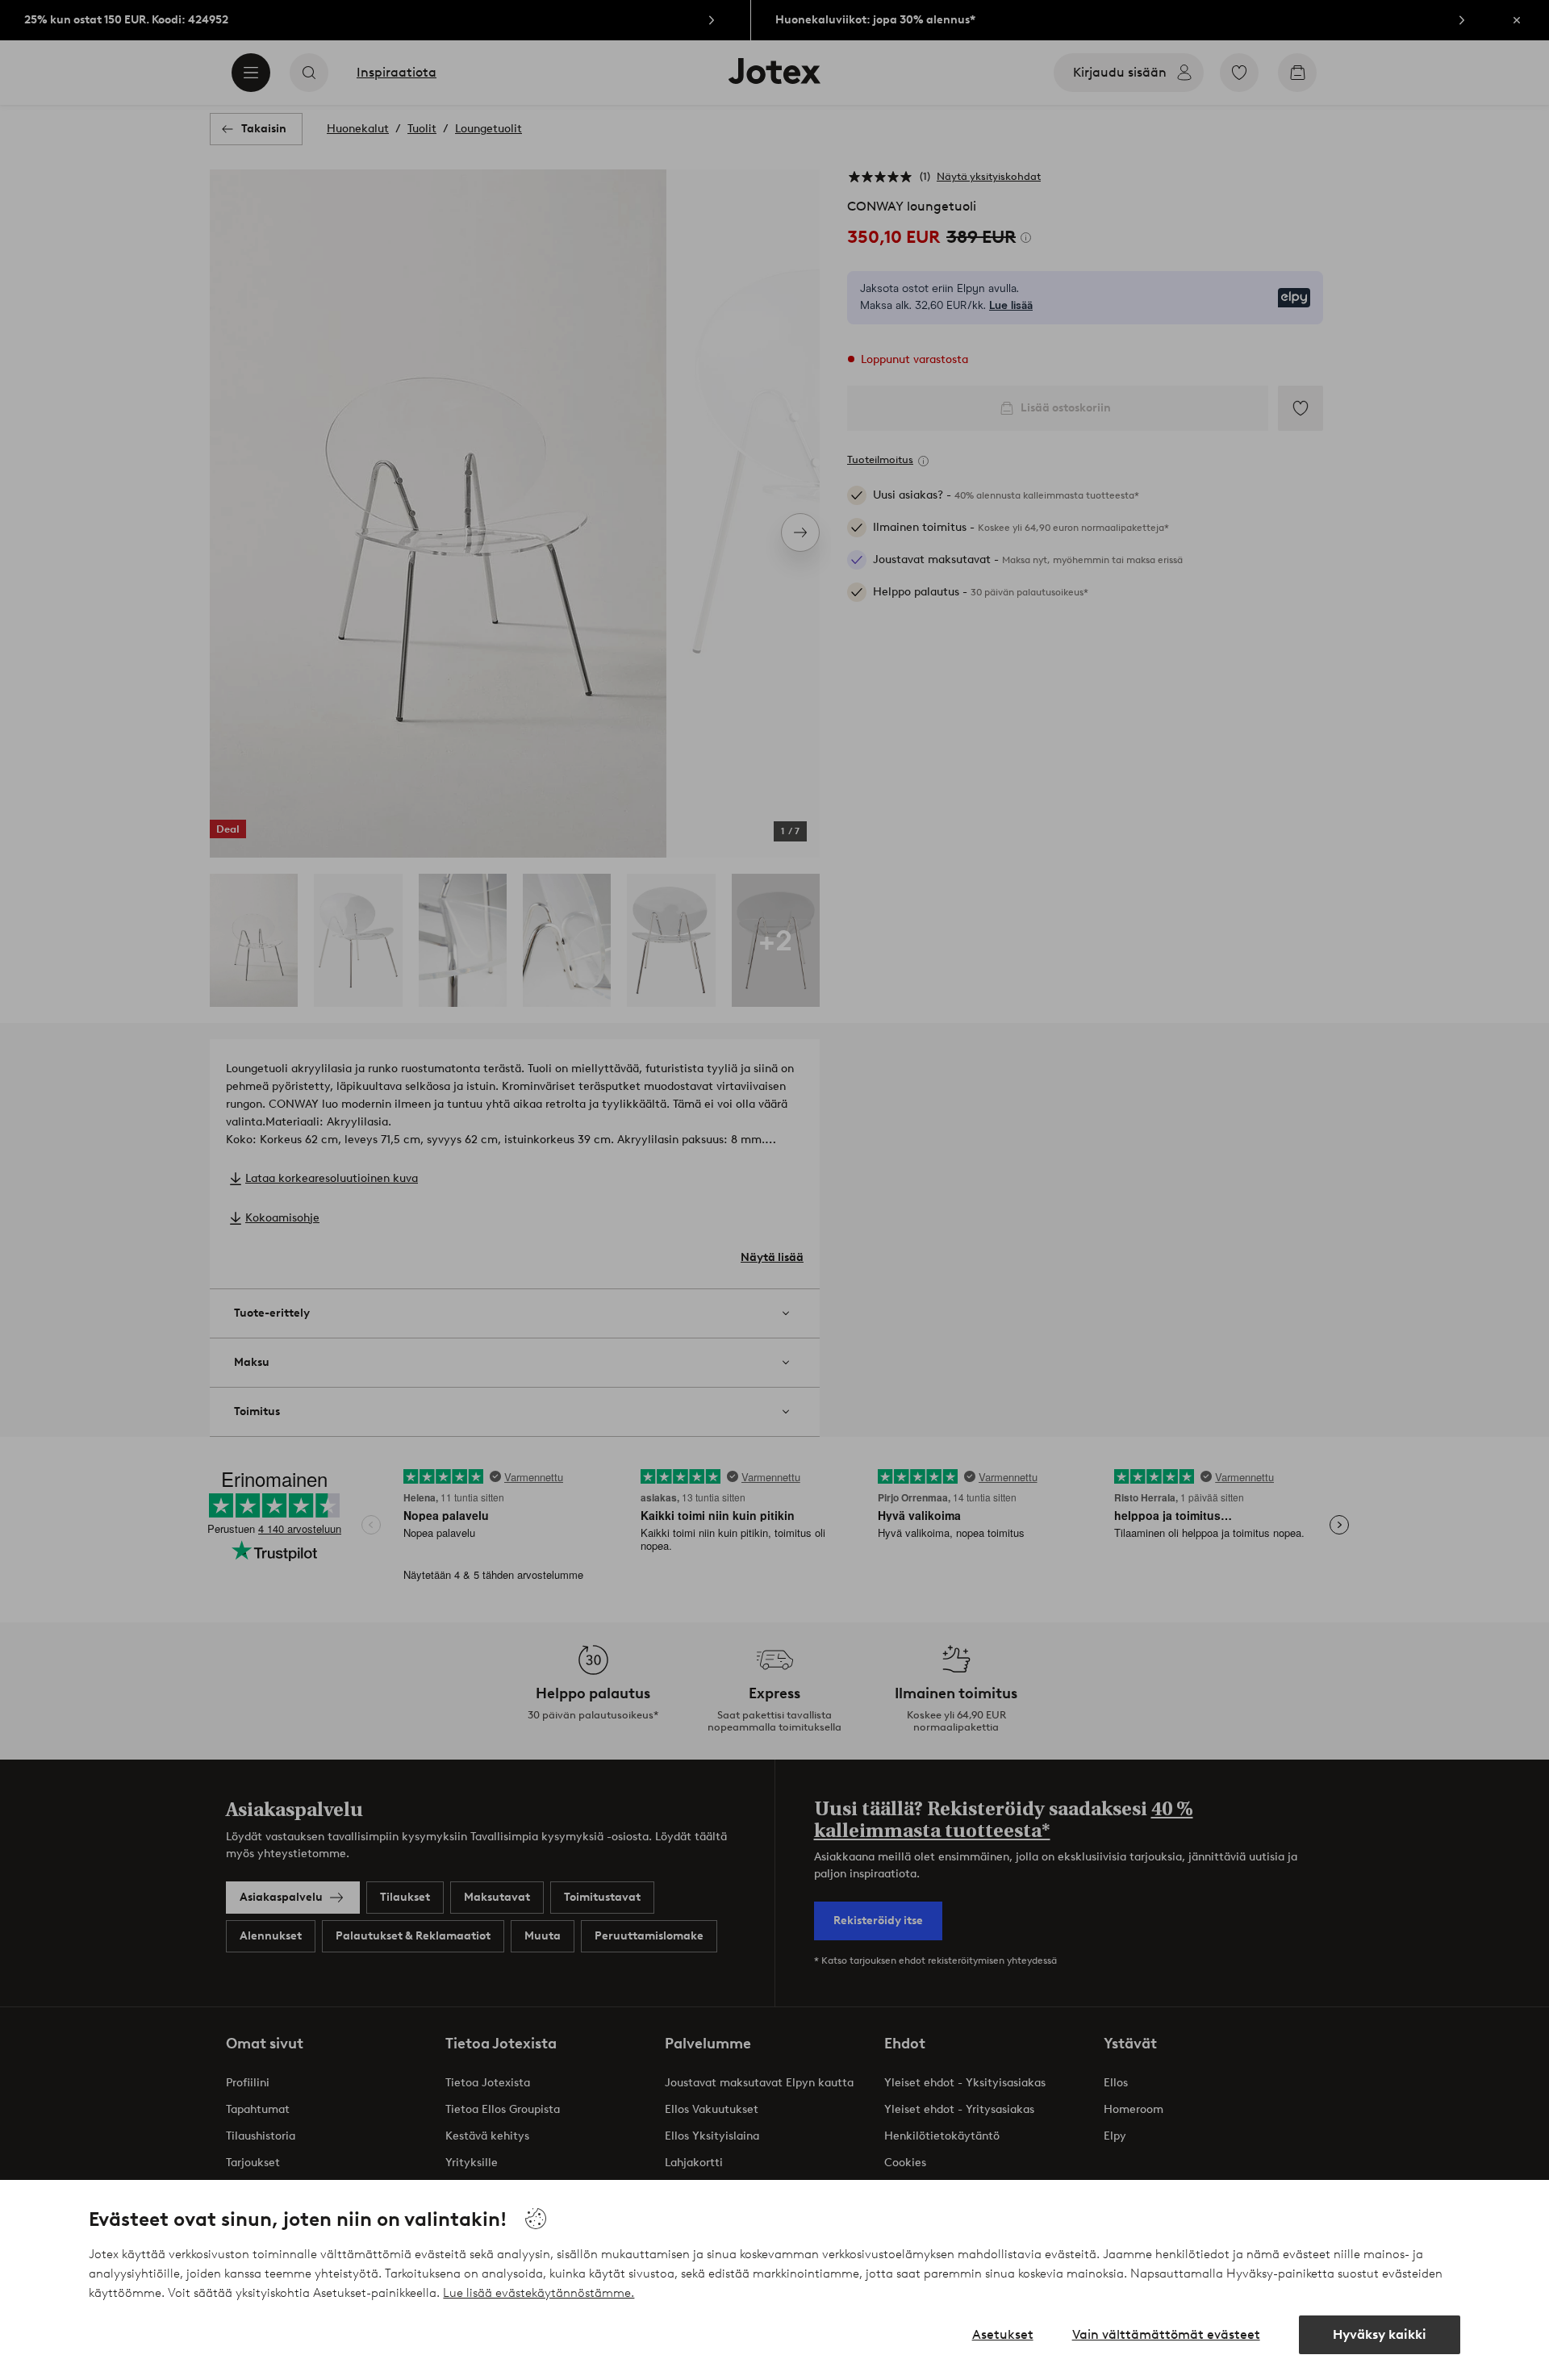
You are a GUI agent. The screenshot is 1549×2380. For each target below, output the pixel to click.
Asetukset (1003, 2334)
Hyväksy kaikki (1380, 2334)
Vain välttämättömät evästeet (1166, 2334)
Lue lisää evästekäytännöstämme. (539, 2293)
